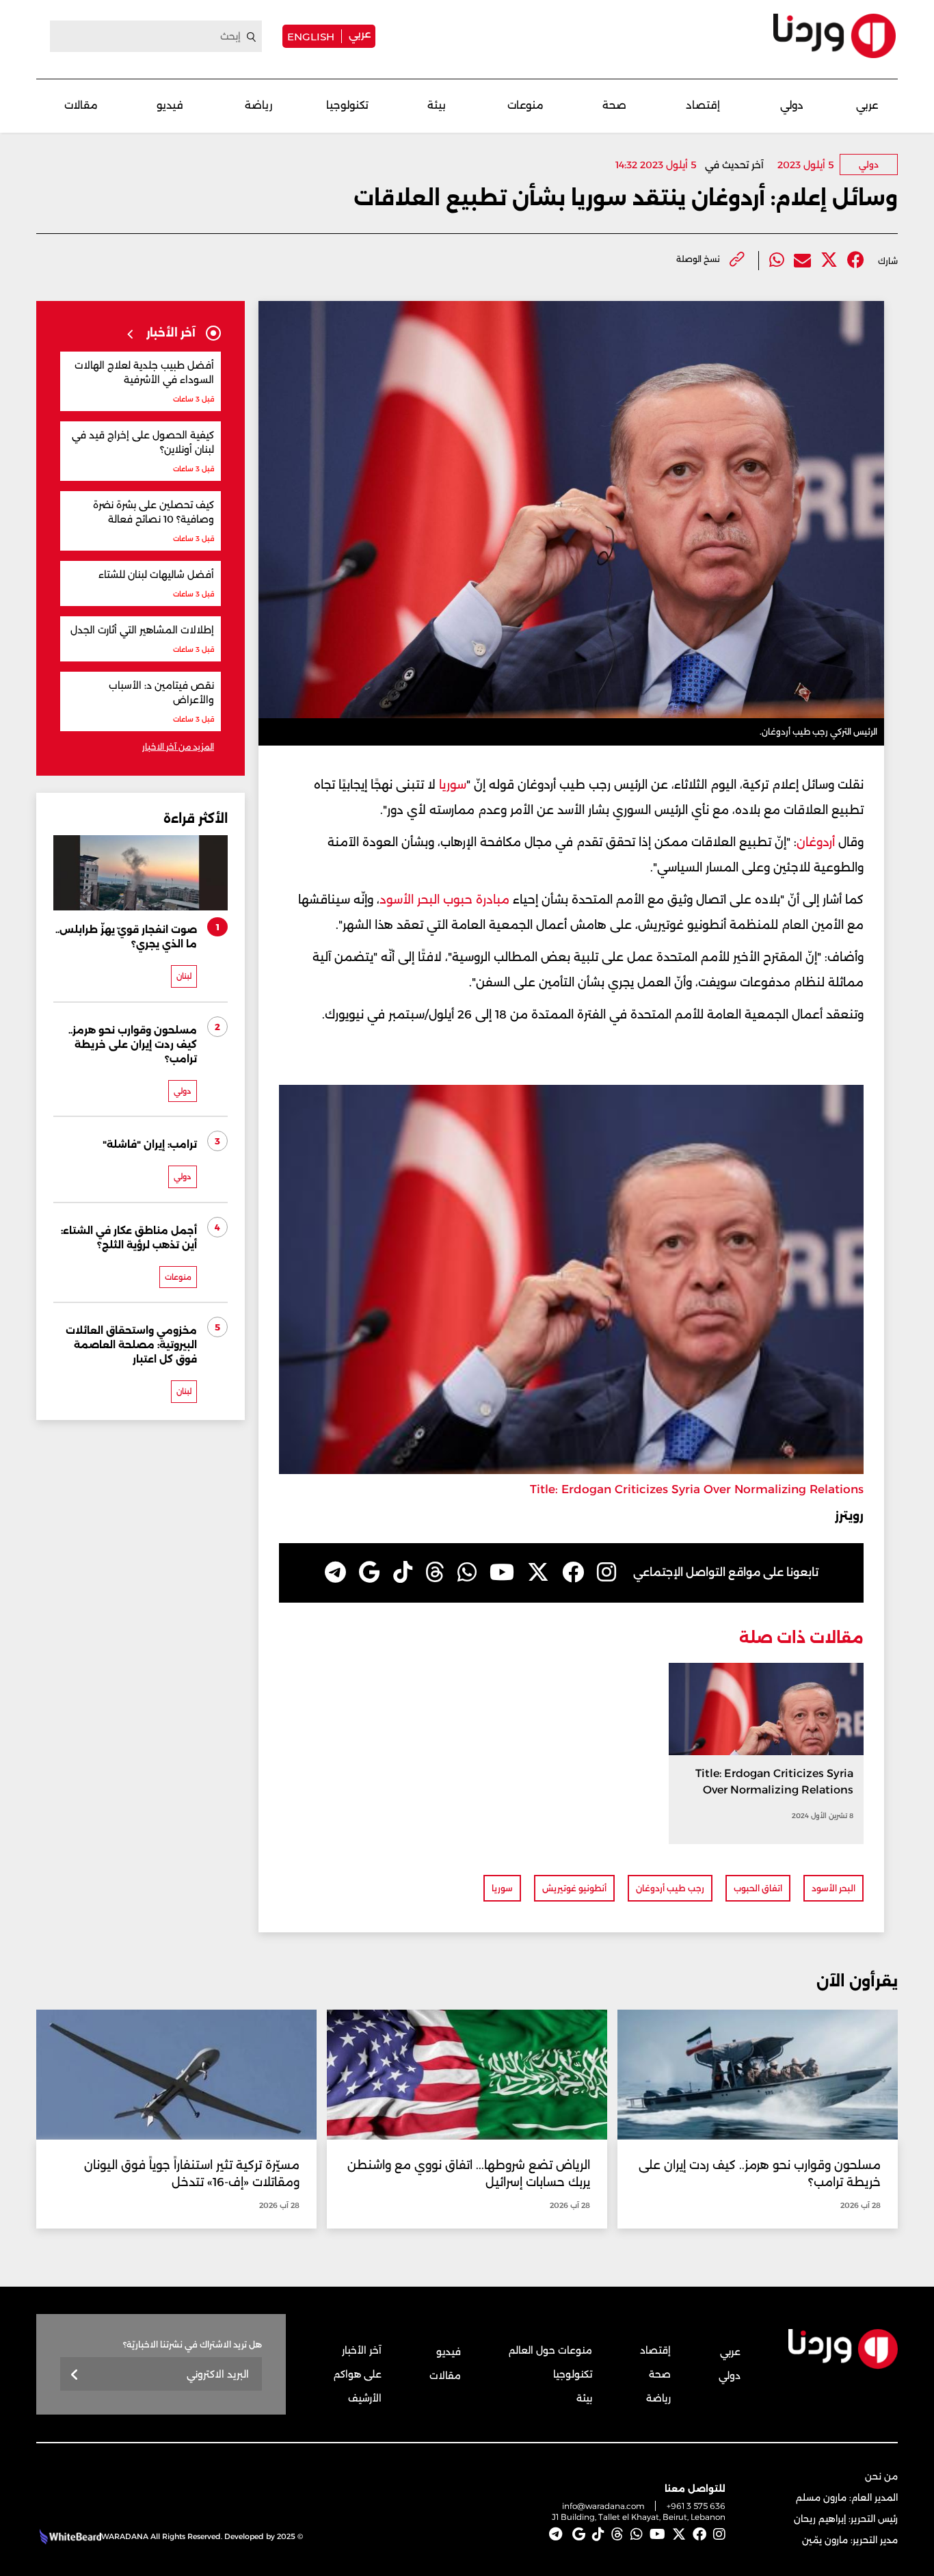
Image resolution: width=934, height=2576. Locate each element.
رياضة (258, 105)
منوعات (525, 105)
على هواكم (358, 2374)
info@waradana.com (603, 2506)
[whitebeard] (69, 2536)
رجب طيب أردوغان (670, 1888)
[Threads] (435, 1573)
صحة (614, 105)
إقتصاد (703, 105)
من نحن (881, 2476)
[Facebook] (856, 260)
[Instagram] (606, 1573)
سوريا (451, 785)
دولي (792, 105)
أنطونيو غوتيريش (574, 1888)
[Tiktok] (403, 1573)
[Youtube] (502, 1573)
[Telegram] (335, 1573)
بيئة (437, 105)
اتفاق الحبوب (758, 1888)
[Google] (370, 1573)
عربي (360, 34)
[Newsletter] (75, 2375)
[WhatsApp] (467, 1573)
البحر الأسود (833, 1888)
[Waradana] (835, 36)
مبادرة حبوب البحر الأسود (444, 899)
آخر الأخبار (362, 2350)
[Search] (252, 37)
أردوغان (816, 842)
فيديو (170, 105)
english (311, 36)
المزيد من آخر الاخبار (178, 747)
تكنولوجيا (347, 105)
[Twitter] (829, 260)
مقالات (81, 105)
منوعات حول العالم (550, 2350)
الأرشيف (365, 2398)
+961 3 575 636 (696, 2506)
